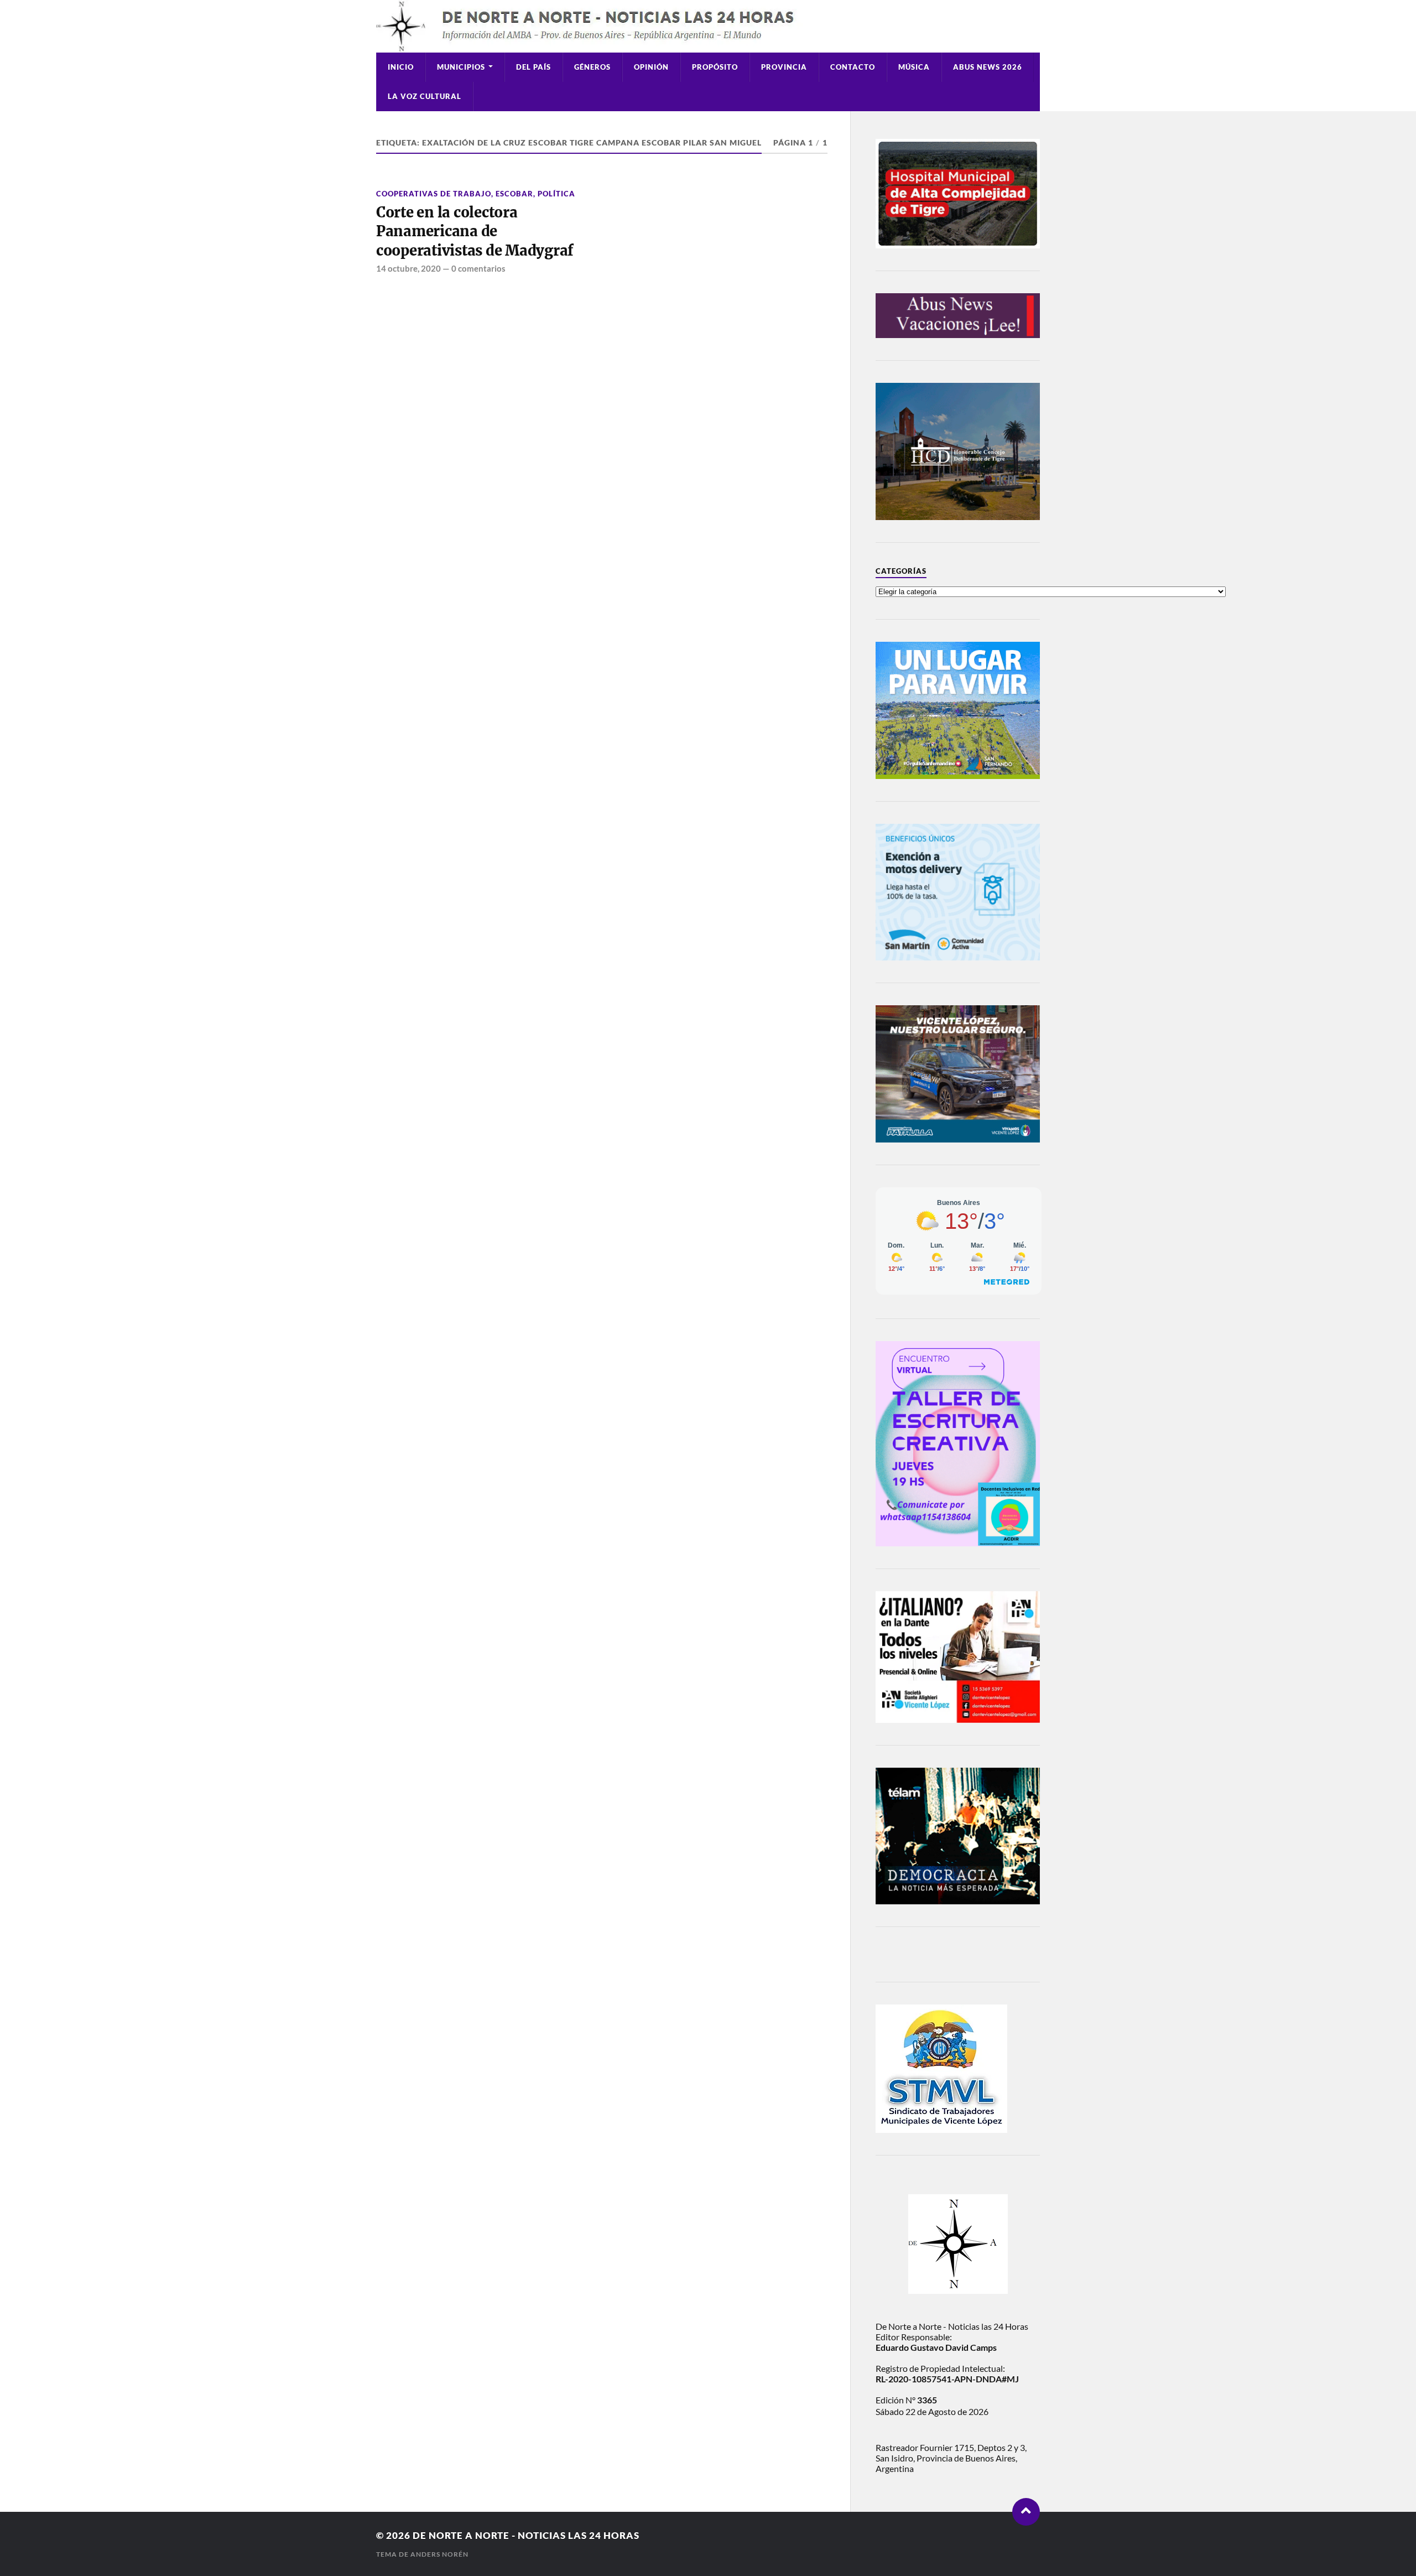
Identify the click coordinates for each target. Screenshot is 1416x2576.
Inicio (401, 67)
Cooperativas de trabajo (434, 194)
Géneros (592, 67)
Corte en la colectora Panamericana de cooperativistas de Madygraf (475, 232)
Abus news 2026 (988, 67)
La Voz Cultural (425, 96)
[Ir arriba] (1026, 2512)
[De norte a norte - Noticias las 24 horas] (708, 26)
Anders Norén (439, 2554)
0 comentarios (478, 268)
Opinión (651, 67)
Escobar (514, 194)
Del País (533, 67)
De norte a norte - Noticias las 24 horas (526, 2535)
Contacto (853, 67)
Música (914, 67)
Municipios (461, 67)
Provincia (784, 67)
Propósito (715, 67)
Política (556, 194)
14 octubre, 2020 (408, 268)
